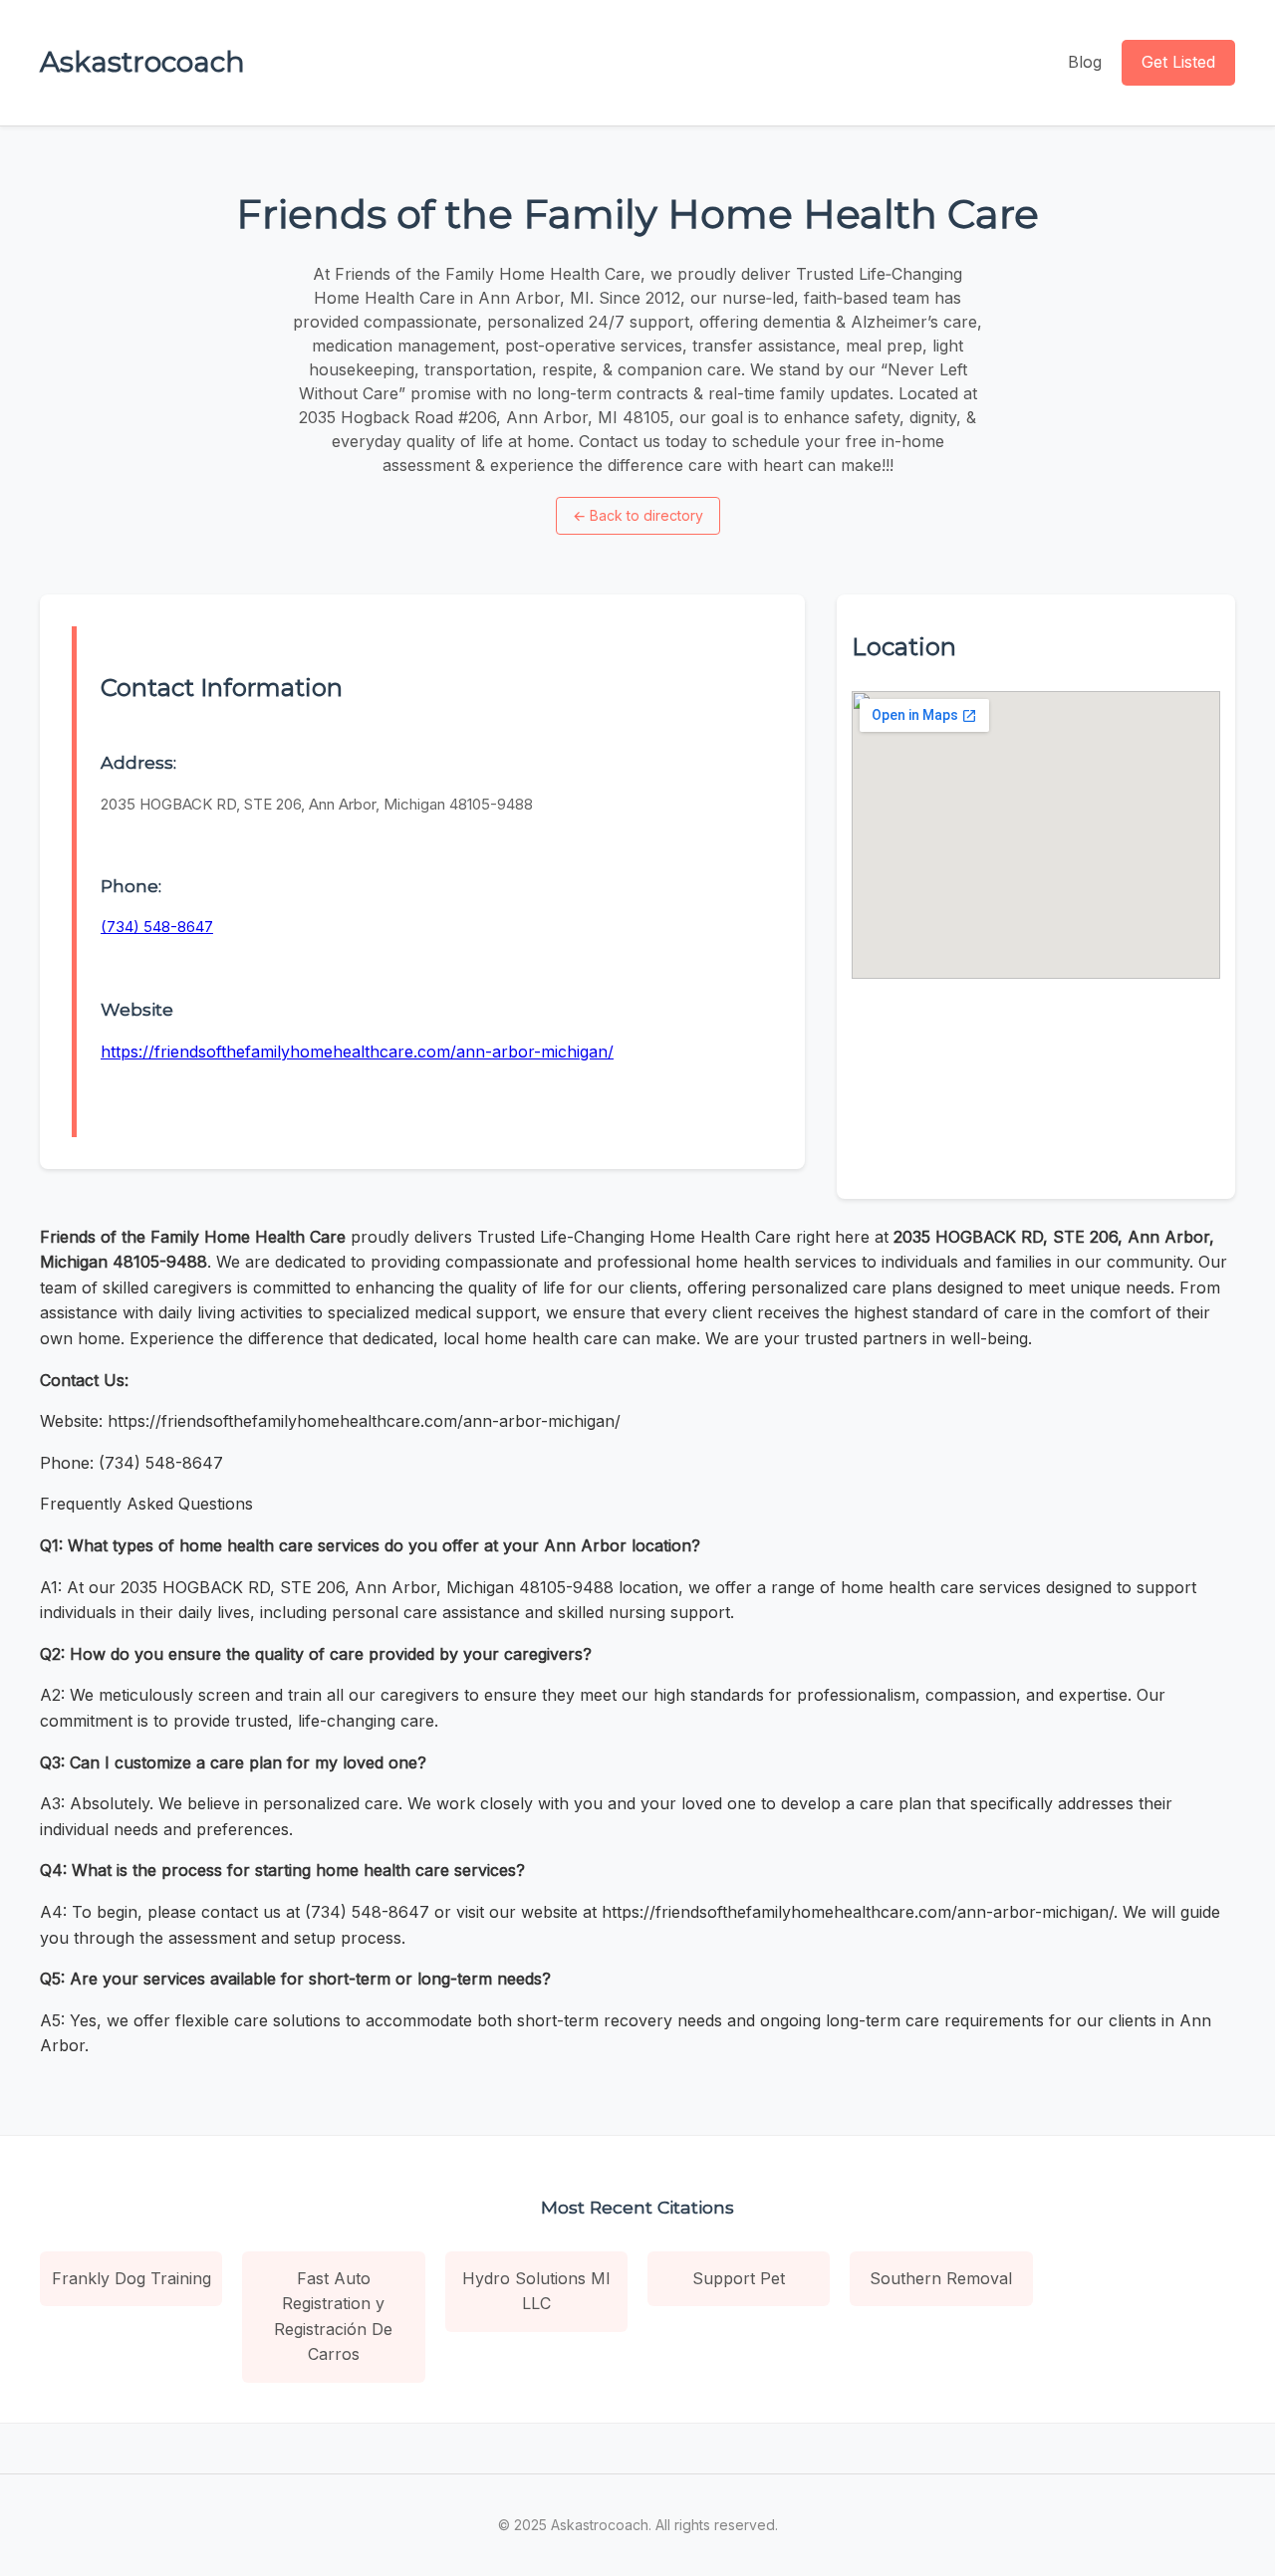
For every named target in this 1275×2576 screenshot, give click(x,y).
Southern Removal (941, 2278)
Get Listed (1178, 62)
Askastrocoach (142, 62)
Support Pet (739, 2278)
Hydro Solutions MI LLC (536, 2291)
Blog (1085, 62)
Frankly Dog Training (131, 2278)
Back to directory (638, 515)
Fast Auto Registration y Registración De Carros (333, 2317)
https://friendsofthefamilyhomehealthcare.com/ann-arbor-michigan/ (357, 1052)
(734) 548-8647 (157, 927)
